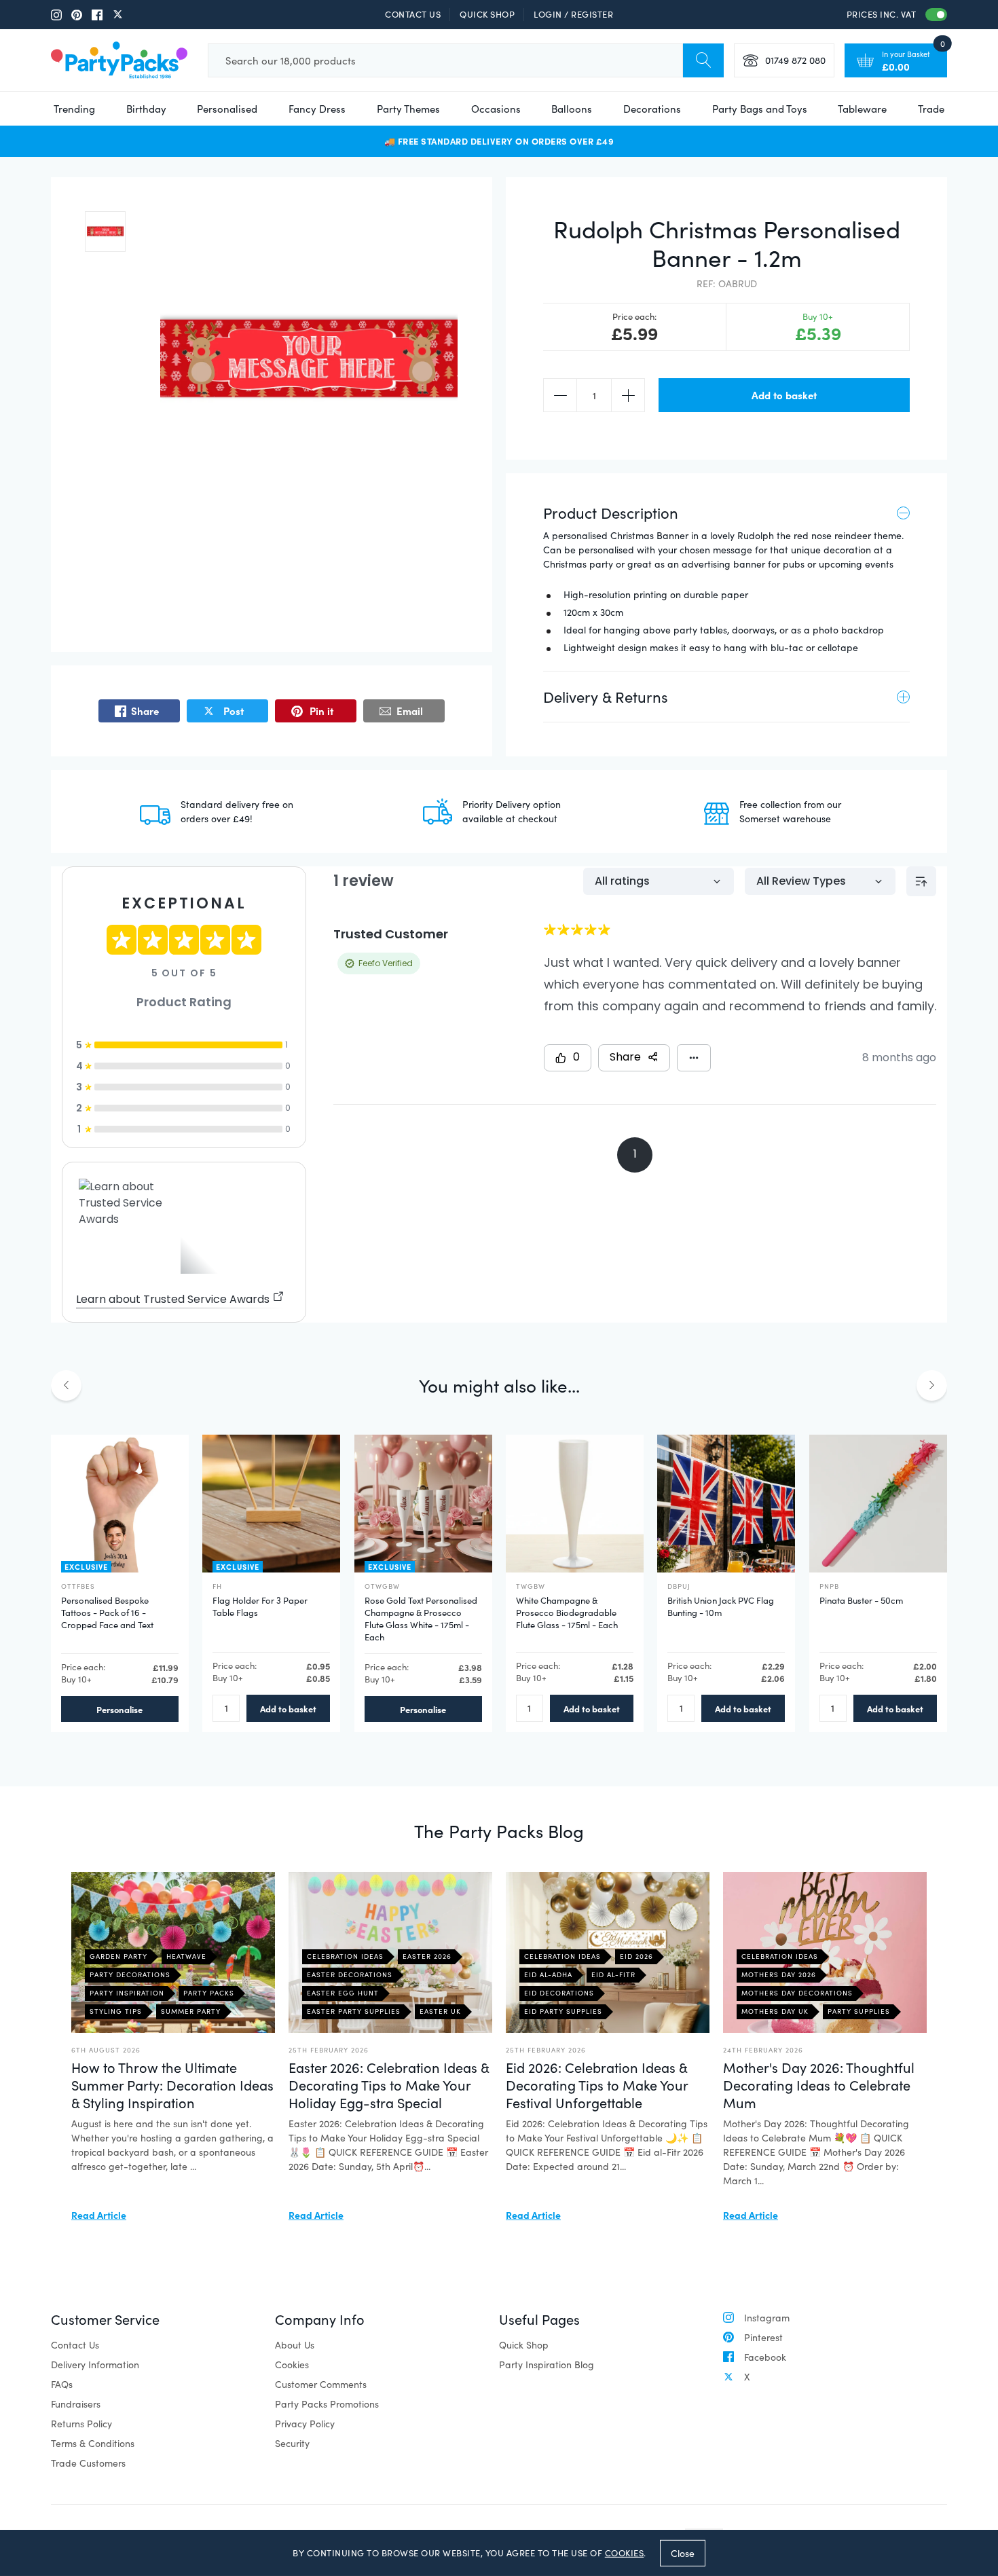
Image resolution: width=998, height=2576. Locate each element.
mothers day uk (775, 2011)
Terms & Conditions (93, 2443)
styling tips (116, 2011)
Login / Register (573, 14)
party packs (209, 1993)
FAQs (62, 2384)
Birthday (146, 109)
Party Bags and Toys (760, 109)
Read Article (99, 2215)
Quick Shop (487, 14)
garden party (118, 1956)
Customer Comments (321, 2384)
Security (292, 2443)
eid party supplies (563, 2011)
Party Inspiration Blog (547, 2365)
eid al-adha (548, 1974)
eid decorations (559, 1993)
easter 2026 (427, 1956)
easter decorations (350, 1974)
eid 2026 (636, 1956)
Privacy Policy (305, 2424)
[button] (105, 232)
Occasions (496, 109)
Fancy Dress (317, 109)
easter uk (440, 2011)
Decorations (652, 109)
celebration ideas (345, 1956)
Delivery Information (95, 2365)
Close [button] (683, 2553)
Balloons (572, 109)
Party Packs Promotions (327, 2404)
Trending (74, 109)
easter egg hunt (343, 1993)
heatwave (186, 1956)
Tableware (862, 109)
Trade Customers (88, 2463)
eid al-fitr (613, 1974)
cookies (625, 2553)
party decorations (130, 1974)
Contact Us (413, 14)
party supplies (859, 2011)
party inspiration (127, 1993)
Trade (931, 109)
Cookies (292, 2365)
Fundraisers (76, 2404)
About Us (295, 2345)
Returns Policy (81, 2424)
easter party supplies (354, 2011)
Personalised (227, 109)
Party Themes (408, 109)
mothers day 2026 (779, 1974)
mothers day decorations (797, 1993)
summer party (191, 2011)
